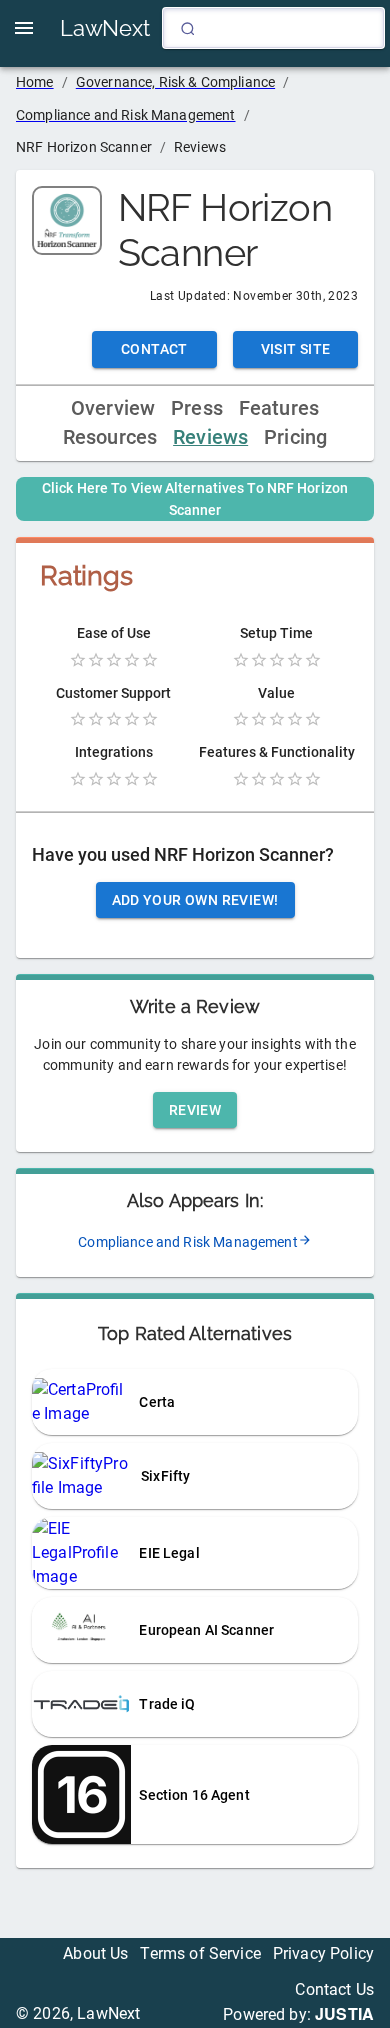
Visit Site (296, 349)
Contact (154, 349)
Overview (113, 408)
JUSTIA (344, 2013)
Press (197, 408)
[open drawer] (24, 28)
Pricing (295, 437)
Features (279, 408)
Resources (110, 437)
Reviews (210, 437)
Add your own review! (195, 900)
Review (195, 1110)
